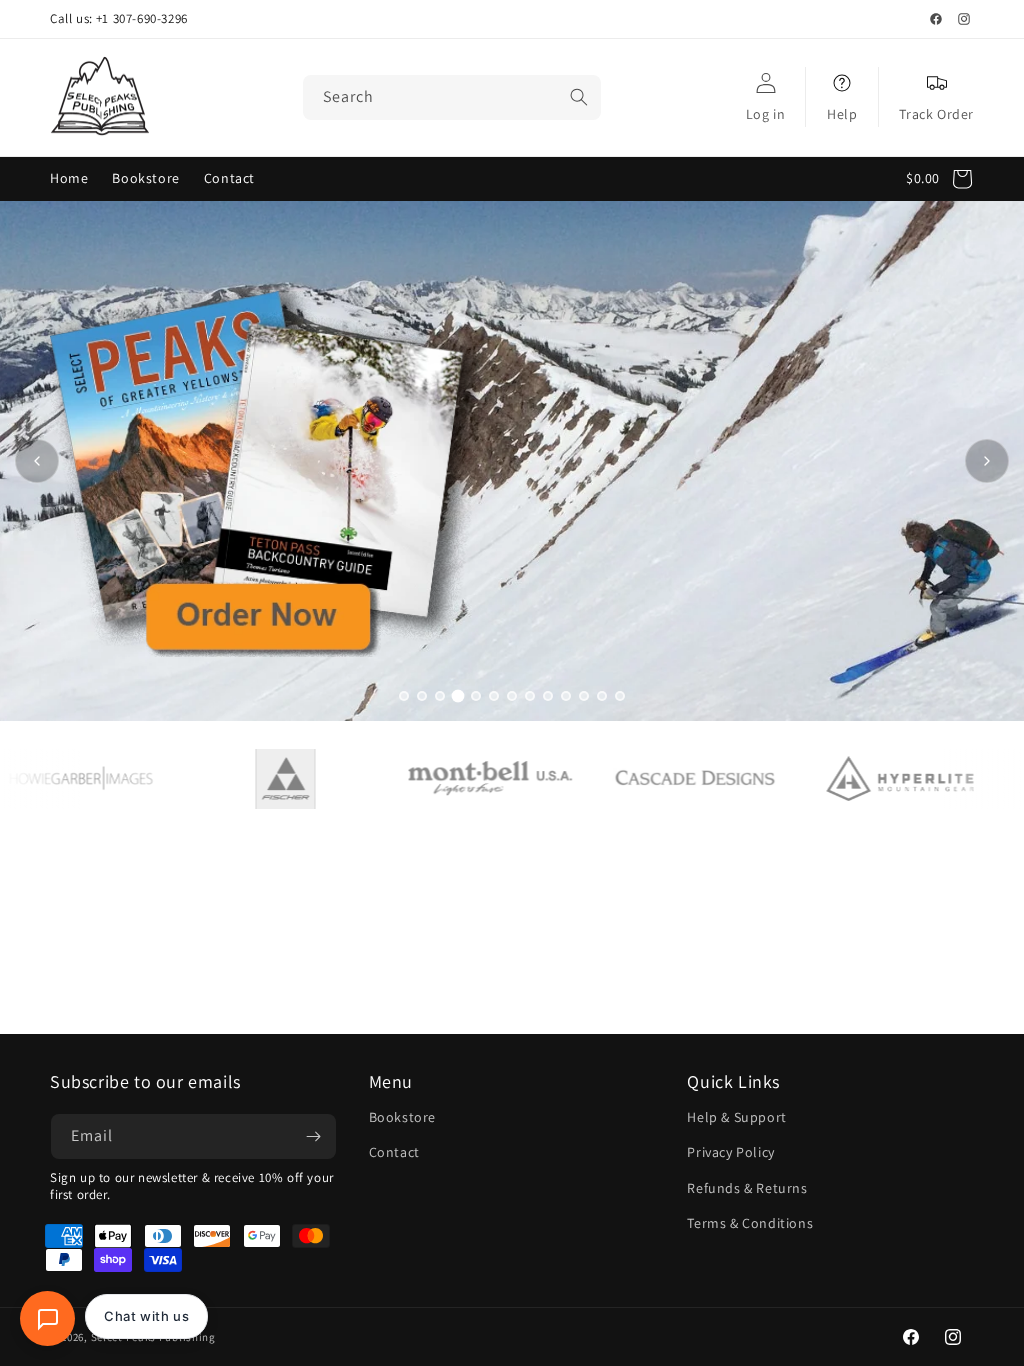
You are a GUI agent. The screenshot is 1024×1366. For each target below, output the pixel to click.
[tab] (404, 696)
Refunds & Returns (747, 1188)
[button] (945, 179)
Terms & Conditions (750, 1223)
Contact (394, 1152)
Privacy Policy (730, 1152)
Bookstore (402, 1117)
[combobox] (452, 97)
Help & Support (736, 1117)
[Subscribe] (314, 1136)
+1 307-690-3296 (142, 19)
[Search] (579, 97)
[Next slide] (987, 461)
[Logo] (251, 779)
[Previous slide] (37, 461)
